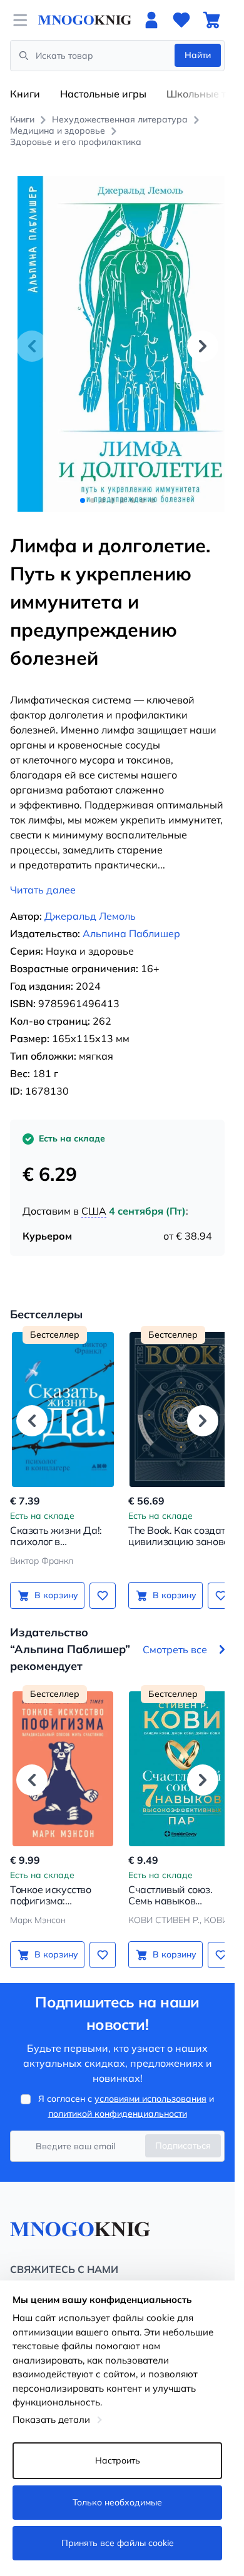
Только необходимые (117, 2502)
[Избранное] (181, 20)
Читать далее (43, 876)
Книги (25, 94)
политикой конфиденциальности (118, 2100)
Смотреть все (175, 1635)
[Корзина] (211, 20)
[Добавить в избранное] (98, 1581)
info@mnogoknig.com (53, 2274)
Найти (198, 55)
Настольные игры (103, 94)
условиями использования (150, 2085)
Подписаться (183, 2132)
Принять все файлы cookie (118, 2543)
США (94, 1197)
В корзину (54, 1581)
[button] (203, 339)
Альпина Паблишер (131, 920)
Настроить (118, 2460)
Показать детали (51, 2419)
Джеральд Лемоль (90, 902)
